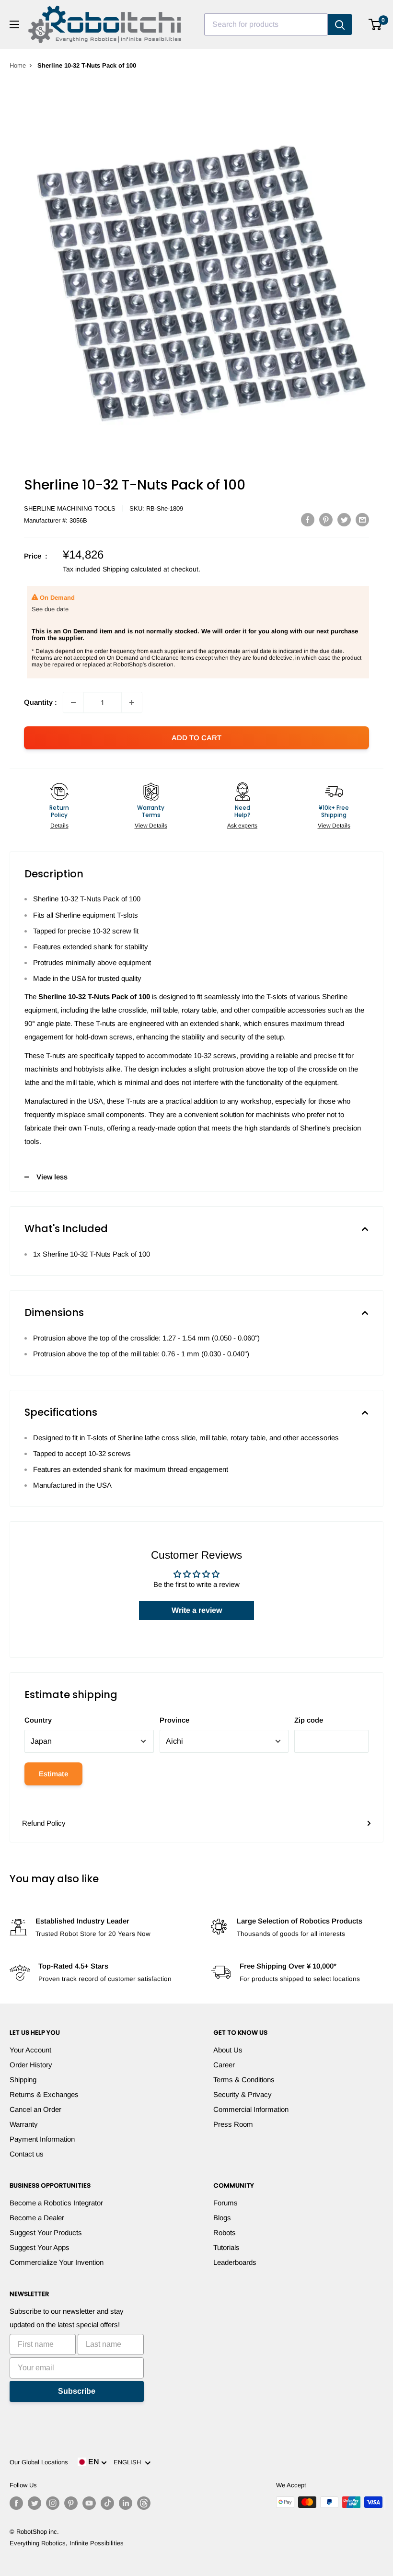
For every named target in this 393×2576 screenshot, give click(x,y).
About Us (228, 2050)
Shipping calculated (132, 569)
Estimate (53, 1774)
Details (59, 826)
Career (224, 2065)
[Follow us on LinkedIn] (126, 2503)
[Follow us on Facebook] (16, 2503)
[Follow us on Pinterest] (71, 2503)
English (129, 2462)
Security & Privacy (243, 2094)
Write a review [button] (197, 1610)
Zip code (309, 1720)
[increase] (132, 702)
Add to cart (196, 738)
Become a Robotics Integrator (56, 2203)
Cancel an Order (35, 2109)
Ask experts (242, 826)
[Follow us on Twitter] (35, 2503)
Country (38, 1720)
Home (18, 65)
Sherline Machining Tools (70, 508)
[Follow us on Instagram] (53, 2503)
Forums (225, 2203)
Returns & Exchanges (44, 2094)
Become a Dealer (37, 2218)
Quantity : (40, 702)
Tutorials (226, 2247)
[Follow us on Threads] (144, 2503)
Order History (31, 2065)
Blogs (222, 2218)
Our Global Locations (39, 2462)
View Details (151, 826)
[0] (376, 24)
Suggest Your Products (46, 2232)
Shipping (23, 2080)
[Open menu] (14, 24)
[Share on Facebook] (308, 519)
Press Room (233, 2124)
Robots (225, 2232)
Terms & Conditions (244, 2080)
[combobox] (266, 24)
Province (174, 1720)
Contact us (27, 2154)
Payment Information (42, 2139)
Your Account (30, 2050)
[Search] (340, 24)
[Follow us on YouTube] (89, 2503)
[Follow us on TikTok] (107, 2503)
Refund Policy (44, 1823)
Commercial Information (251, 2109)
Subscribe (77, 2391)
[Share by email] (362, 519)
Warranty (24, 2124)
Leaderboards (235, 2262)
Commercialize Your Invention (57, 2262)
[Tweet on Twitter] (344, 519)
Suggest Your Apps (40, 2247)
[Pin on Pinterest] (326, 519)
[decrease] (73, 702)
